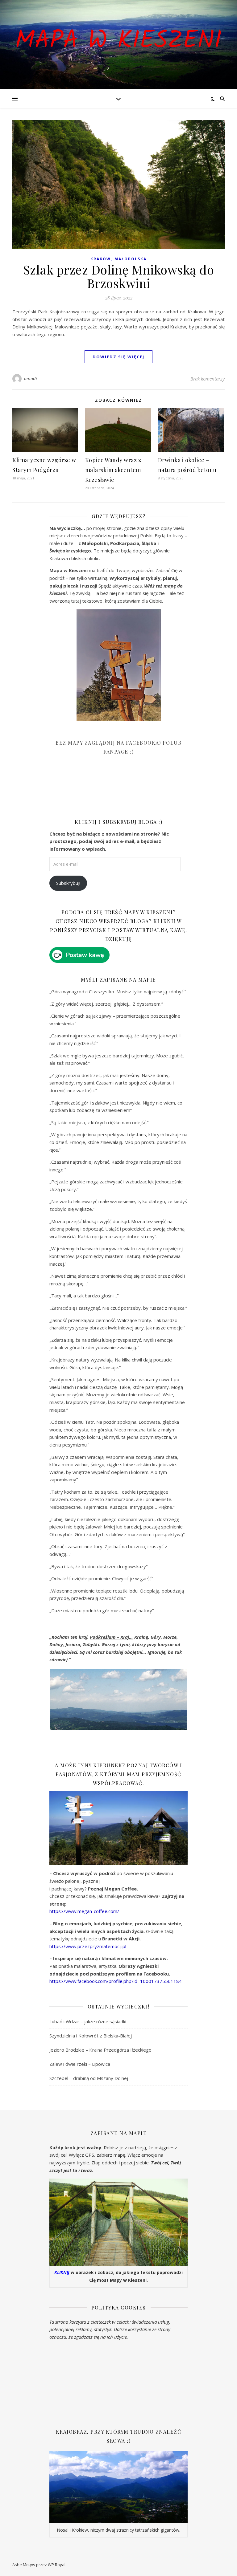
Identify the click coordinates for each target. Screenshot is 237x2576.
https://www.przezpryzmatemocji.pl (88, 1946)
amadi (31, 378)
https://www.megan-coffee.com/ (84, 1911)
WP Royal (57, 2565)
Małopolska (131, 259)
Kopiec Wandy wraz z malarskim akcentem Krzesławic (113, 470)
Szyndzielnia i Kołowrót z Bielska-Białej (91, 2036)
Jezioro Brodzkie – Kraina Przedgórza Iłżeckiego (100, 2050)
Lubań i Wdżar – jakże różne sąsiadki (88, 2021)
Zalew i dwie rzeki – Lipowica (80, 2064)
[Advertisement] (96, 791)
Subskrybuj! (68, 883)
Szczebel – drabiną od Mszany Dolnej (89, 2078)
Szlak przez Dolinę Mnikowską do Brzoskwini (119, 276)
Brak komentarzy (208, 379)
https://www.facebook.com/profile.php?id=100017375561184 (116, 1981)
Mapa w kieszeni (118, 41)
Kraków (101, 259)
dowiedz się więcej (118, 357)
